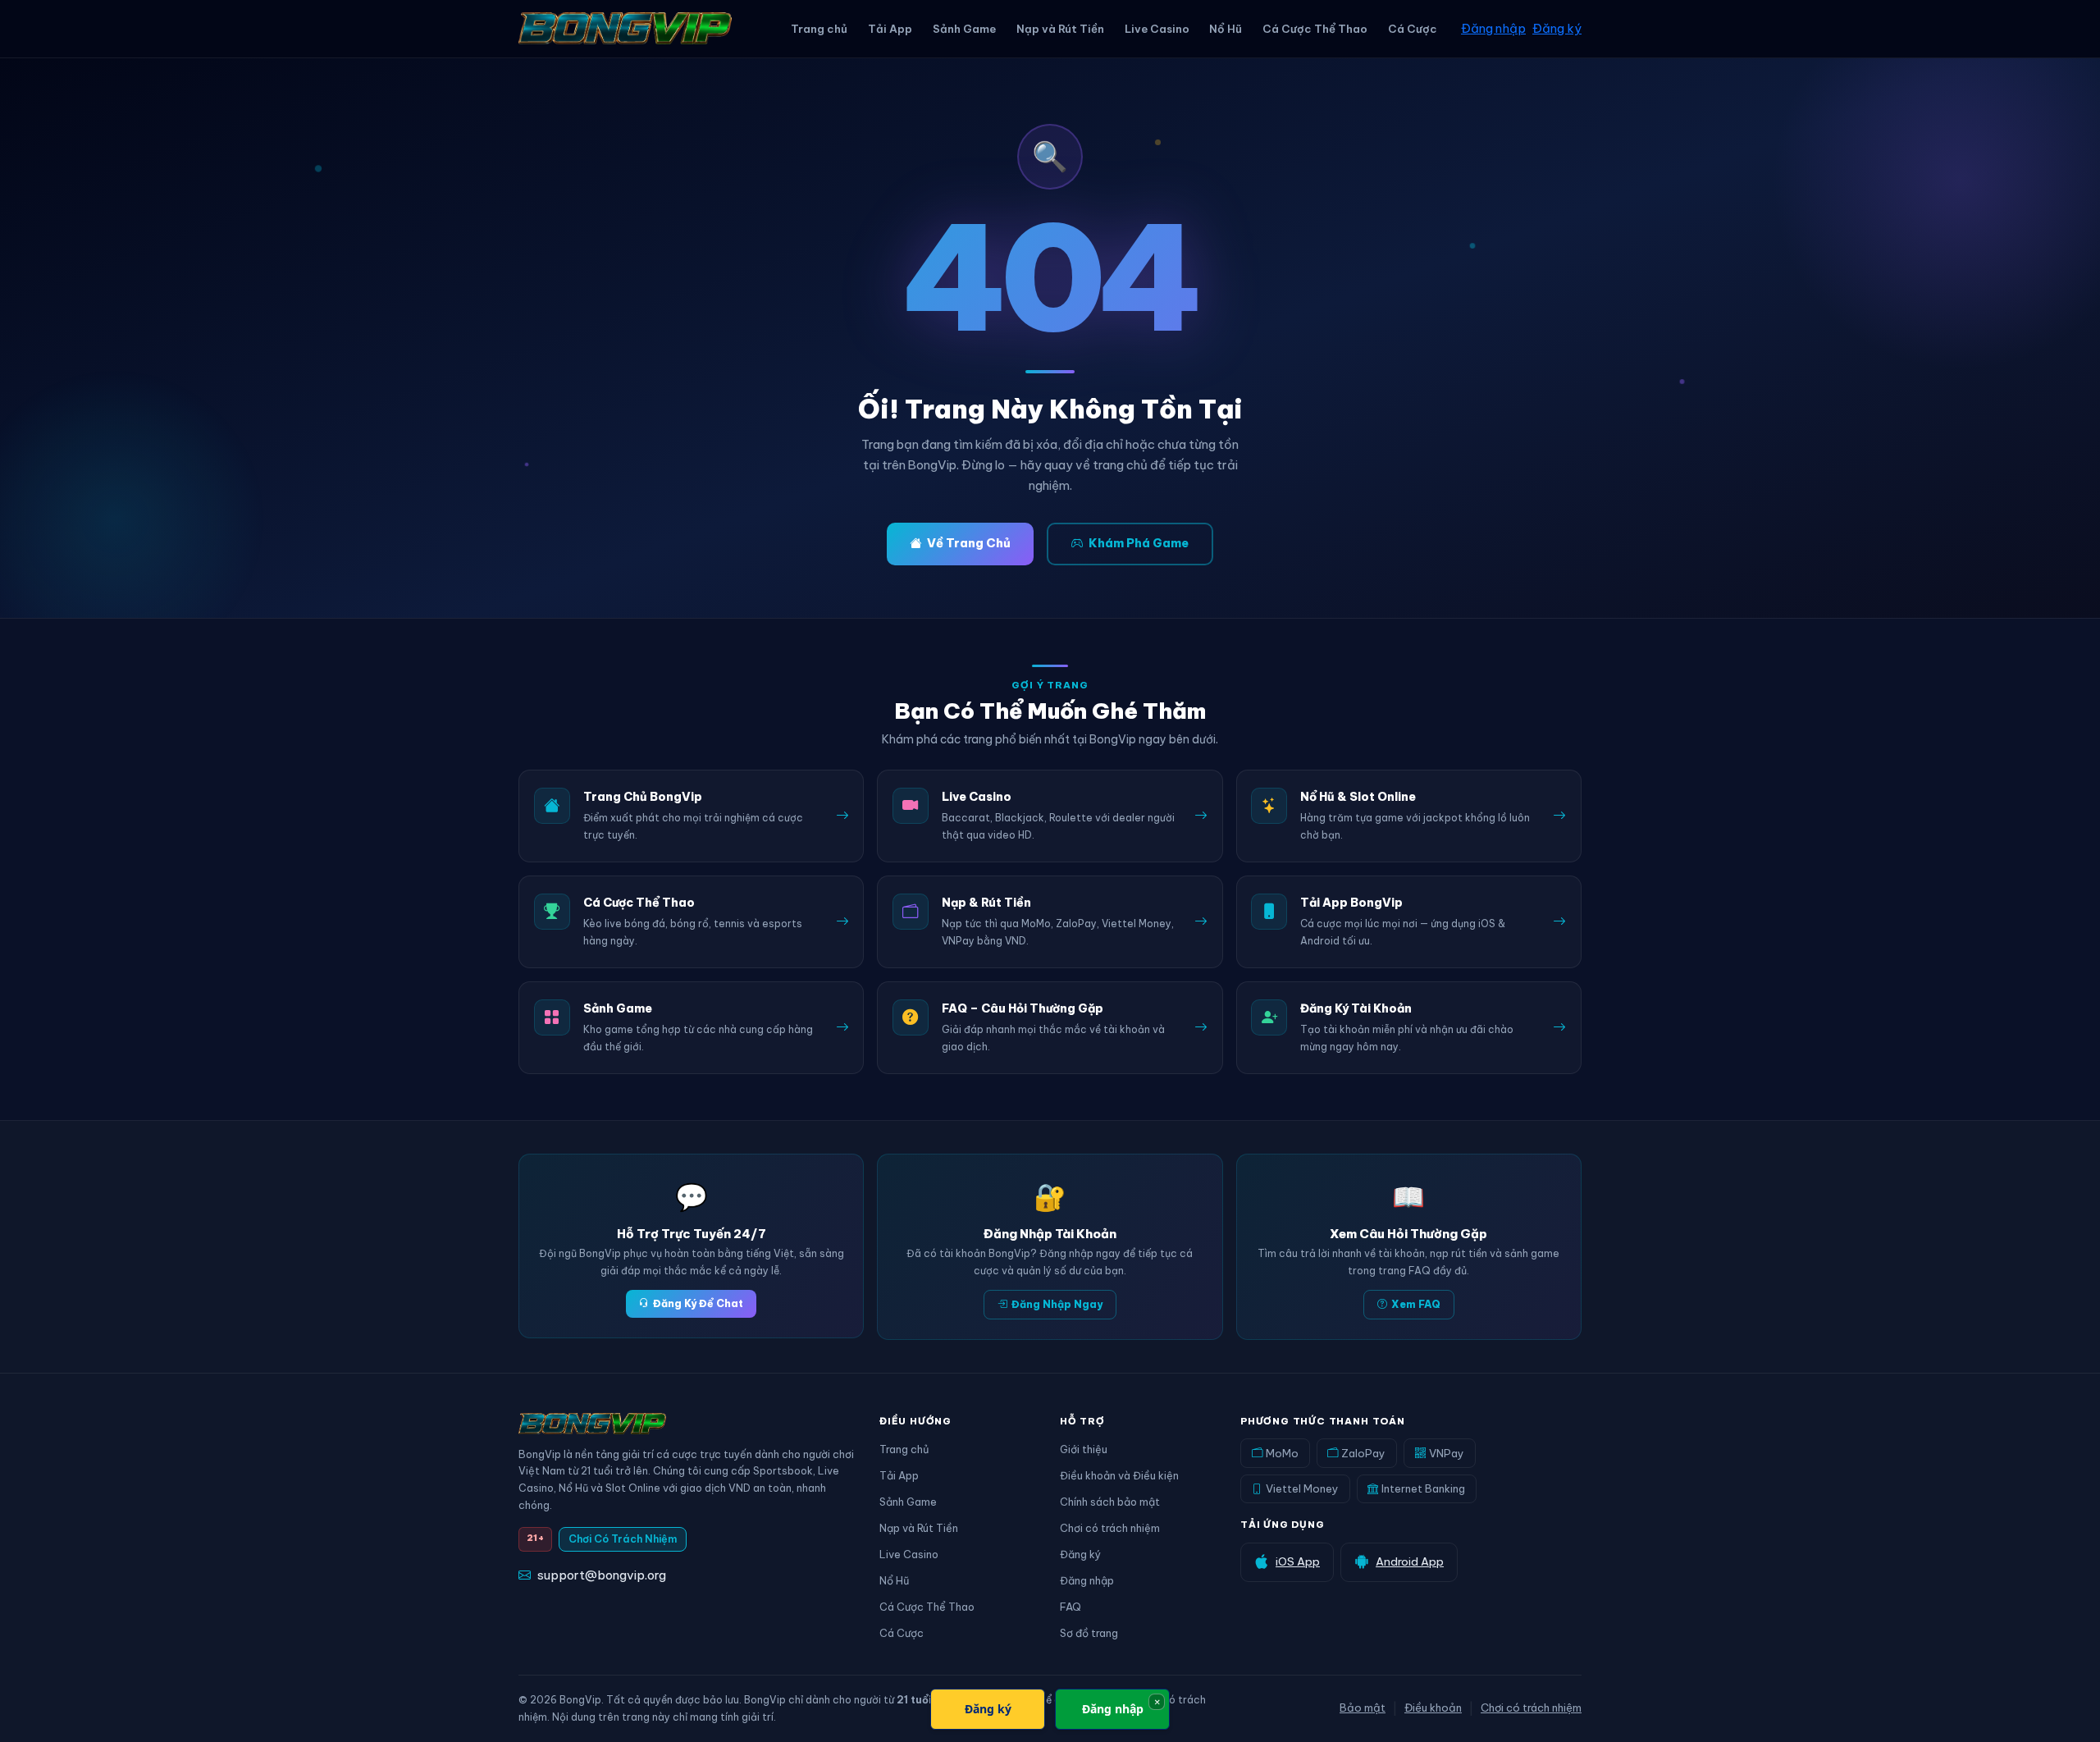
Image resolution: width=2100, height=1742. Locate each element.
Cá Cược (1413, 29)
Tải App (890, 29)
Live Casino (1157, 29)
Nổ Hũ (1226, 29)
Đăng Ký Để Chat (698, 1303)
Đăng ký (1557, 28)
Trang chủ (819, 29)
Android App (1410, 1561)
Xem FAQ (1416, 1304)
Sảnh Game (964, 29)
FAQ (1071, 1607)
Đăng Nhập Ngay (1057, 1304)
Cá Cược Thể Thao (1315, 29)
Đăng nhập (1493, 28)
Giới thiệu (1084, 1449)
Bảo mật (1363, 1708)
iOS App (1298, 1561)
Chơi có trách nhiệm (1110, 1528)
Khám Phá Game (1139, 543)
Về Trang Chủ (969, 543)
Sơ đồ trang (1089, 1633)
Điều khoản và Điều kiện (1119, 1475)
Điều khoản (1433, 1708)
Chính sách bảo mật (1110, 1502)
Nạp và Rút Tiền (1060, 29)
